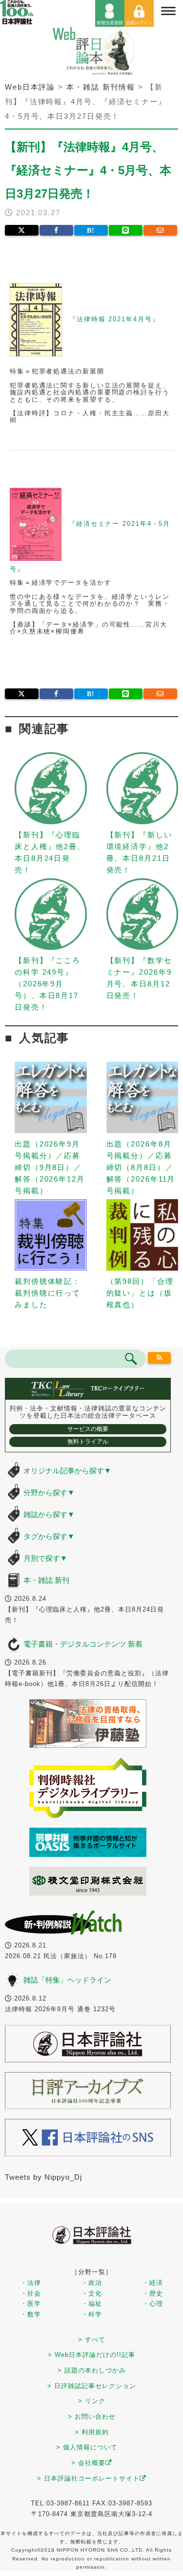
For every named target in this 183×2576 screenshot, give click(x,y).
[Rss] (159, 1358)
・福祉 (92, 2304)
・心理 (153, 2304)
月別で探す (45, 1558)
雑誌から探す (49, 1514)
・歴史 (153, 2293)
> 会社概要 (88, 2463)
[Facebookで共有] (56, 230)
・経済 (153, 2283)
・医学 (31, 2304)
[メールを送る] (160, 230)
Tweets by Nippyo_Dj (43, 2177)
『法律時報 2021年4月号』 (114, 319)
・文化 (92, 2293)
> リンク (92, 2401)
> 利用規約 (92, 2432)
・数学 (31, 2314)
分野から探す (49, 1492)
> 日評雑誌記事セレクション (92, 2386)
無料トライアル (88, 1442)
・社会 (31, 2293)
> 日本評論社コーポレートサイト (88, 2478)
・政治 (92, 2283)
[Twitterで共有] (22, 230)
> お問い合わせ (92, 2417)
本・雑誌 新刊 (46, 1580)
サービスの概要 (88, 1429)
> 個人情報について (87, 2447)
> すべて (92, 2340)
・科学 (92, 2314)
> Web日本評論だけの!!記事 (91, 2355)
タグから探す (49, 1536)
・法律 (31, 2283)
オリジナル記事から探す (67, 1471)
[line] (126, 230)
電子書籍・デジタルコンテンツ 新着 (83, 1644)
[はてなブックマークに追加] (91, 230)
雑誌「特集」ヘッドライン (67, 1980)
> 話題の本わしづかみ (92, 2370)
